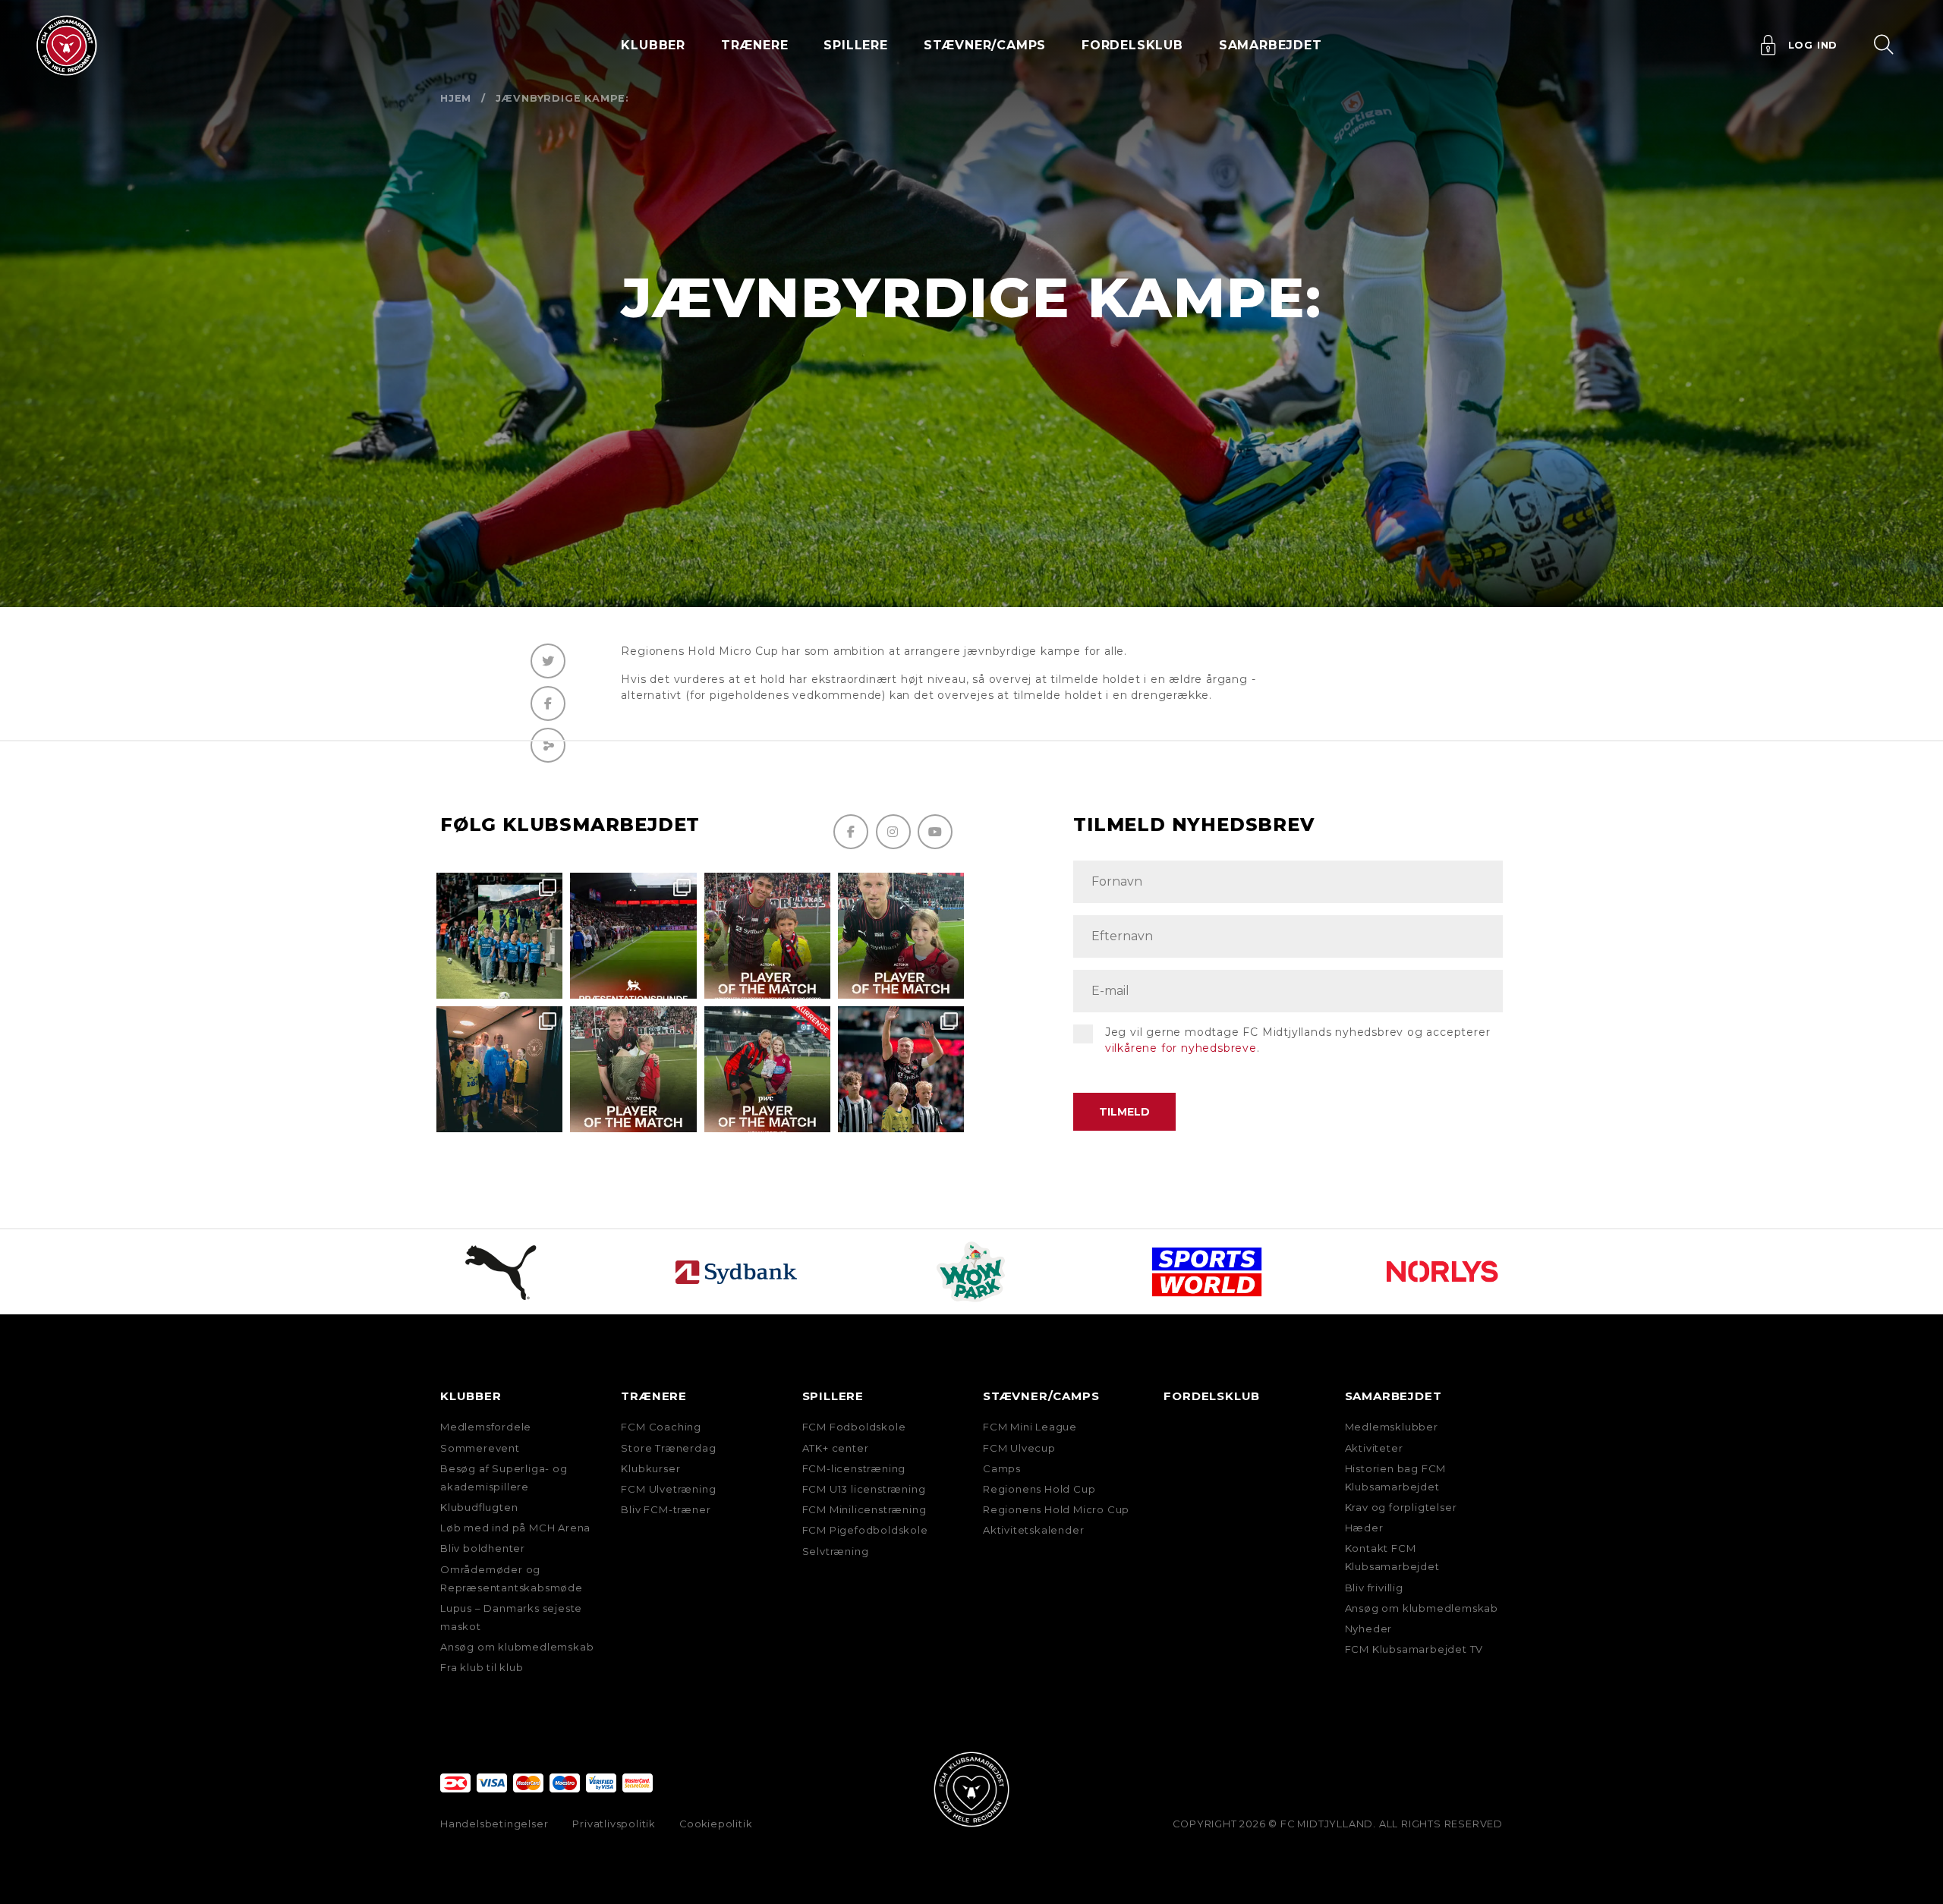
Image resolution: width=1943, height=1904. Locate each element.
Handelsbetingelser (494, 1824)
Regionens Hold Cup (1039, 1489)
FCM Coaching (661, 1427)
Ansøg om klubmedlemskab (517, 1647)
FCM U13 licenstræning (864, 1489)
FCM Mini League (1030, 1427)
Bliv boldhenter (483, 1548)
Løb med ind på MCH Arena (515, 1528)
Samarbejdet (1393, 1396)
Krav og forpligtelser (1401, 1507)
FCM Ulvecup (1019, 1448)
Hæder (1364, 1528)
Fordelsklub (1132, 45)
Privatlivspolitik (614, 1824)
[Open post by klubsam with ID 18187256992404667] (499, 936)
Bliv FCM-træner (666, 1509)
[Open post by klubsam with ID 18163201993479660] (767, 936)
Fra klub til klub (482, 1667)
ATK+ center (836, 1448)
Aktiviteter (1374, 1448)
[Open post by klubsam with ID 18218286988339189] (633, 936)
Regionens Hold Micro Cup (1056, 1509)
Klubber (471, 1396)
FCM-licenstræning (854, 1468)
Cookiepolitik (715, 1824)
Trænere (654, 1396)
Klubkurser (650, 1468)
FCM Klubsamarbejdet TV (1414, 1649)
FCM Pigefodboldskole (865, 1530)
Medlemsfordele (486, 1427)
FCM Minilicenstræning (864, 1509)
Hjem (456, 98)
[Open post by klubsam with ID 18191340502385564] (901, 936)
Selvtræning (836, 1551)
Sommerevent (480, 1448)
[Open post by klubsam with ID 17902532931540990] (499, 1069)
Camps (1002, 1468)
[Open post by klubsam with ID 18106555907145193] (633, 1069)
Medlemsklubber (1392, 1427)
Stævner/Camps (985, 45)
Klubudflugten (479, 1507)
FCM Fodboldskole (854, 1427)
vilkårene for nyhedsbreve (1181, 1048)
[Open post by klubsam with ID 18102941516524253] (767, 1069)
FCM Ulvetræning (668, 1489)
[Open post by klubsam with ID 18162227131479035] (901, 1069)
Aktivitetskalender (1033, 1530)
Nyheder (1369, 1629)
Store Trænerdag (668, 1448)
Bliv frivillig (1374, 1588)
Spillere (833, 1396)
